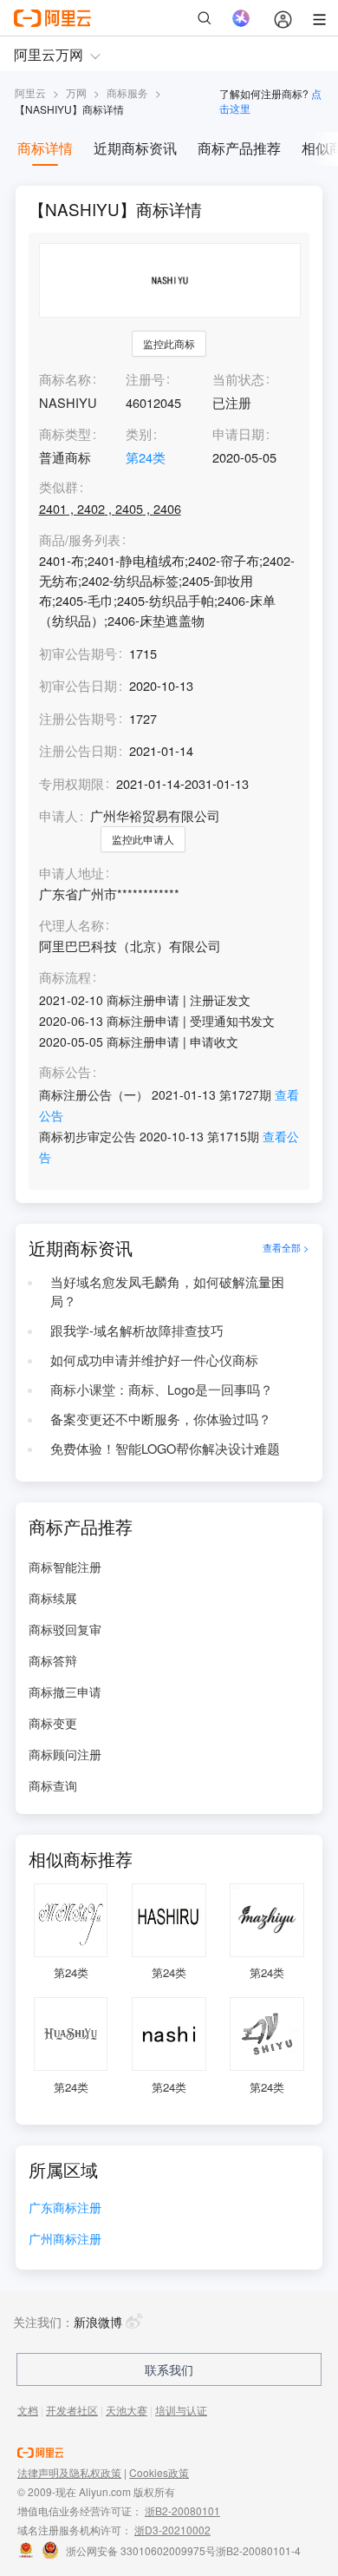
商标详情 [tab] (45, 148)
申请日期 (238, 434)
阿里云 (30, 92)
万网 (76, 92)
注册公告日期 (78, 750)
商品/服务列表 (80, 540)
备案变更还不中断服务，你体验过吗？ (161, 1419)
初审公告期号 (78, 653)
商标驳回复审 (65, 1629)
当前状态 (238, 379)
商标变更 (53, 1723)
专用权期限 (71, 783)
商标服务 (127, 92)
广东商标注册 (65, 2208)
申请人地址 (71, 874)
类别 (139, 434)
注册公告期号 (78, 718)
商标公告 (65, 1072)
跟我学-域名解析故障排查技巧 (137, 1330)
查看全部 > (286, 1248)
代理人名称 (71, 926)
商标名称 (65, 379)
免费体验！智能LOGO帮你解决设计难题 (165, 1448)
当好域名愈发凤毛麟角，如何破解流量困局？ (167, 1291)
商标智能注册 (65, 1567)
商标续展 (53, 1598)
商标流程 (65, 978)
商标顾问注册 (65, 1754)
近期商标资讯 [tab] (135, 148)
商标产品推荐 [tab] (239, 148)
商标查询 (53, 1785)
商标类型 (65, 434)
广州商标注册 (65, 2240)
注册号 (145, 379)
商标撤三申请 (65, 1692)
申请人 (58, 815)
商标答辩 (53, 1660)
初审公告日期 (78, 685)
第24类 (146, 457)
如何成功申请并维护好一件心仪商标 (154, 1360)
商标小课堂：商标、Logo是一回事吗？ (162, 1389)
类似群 (58, 487)
